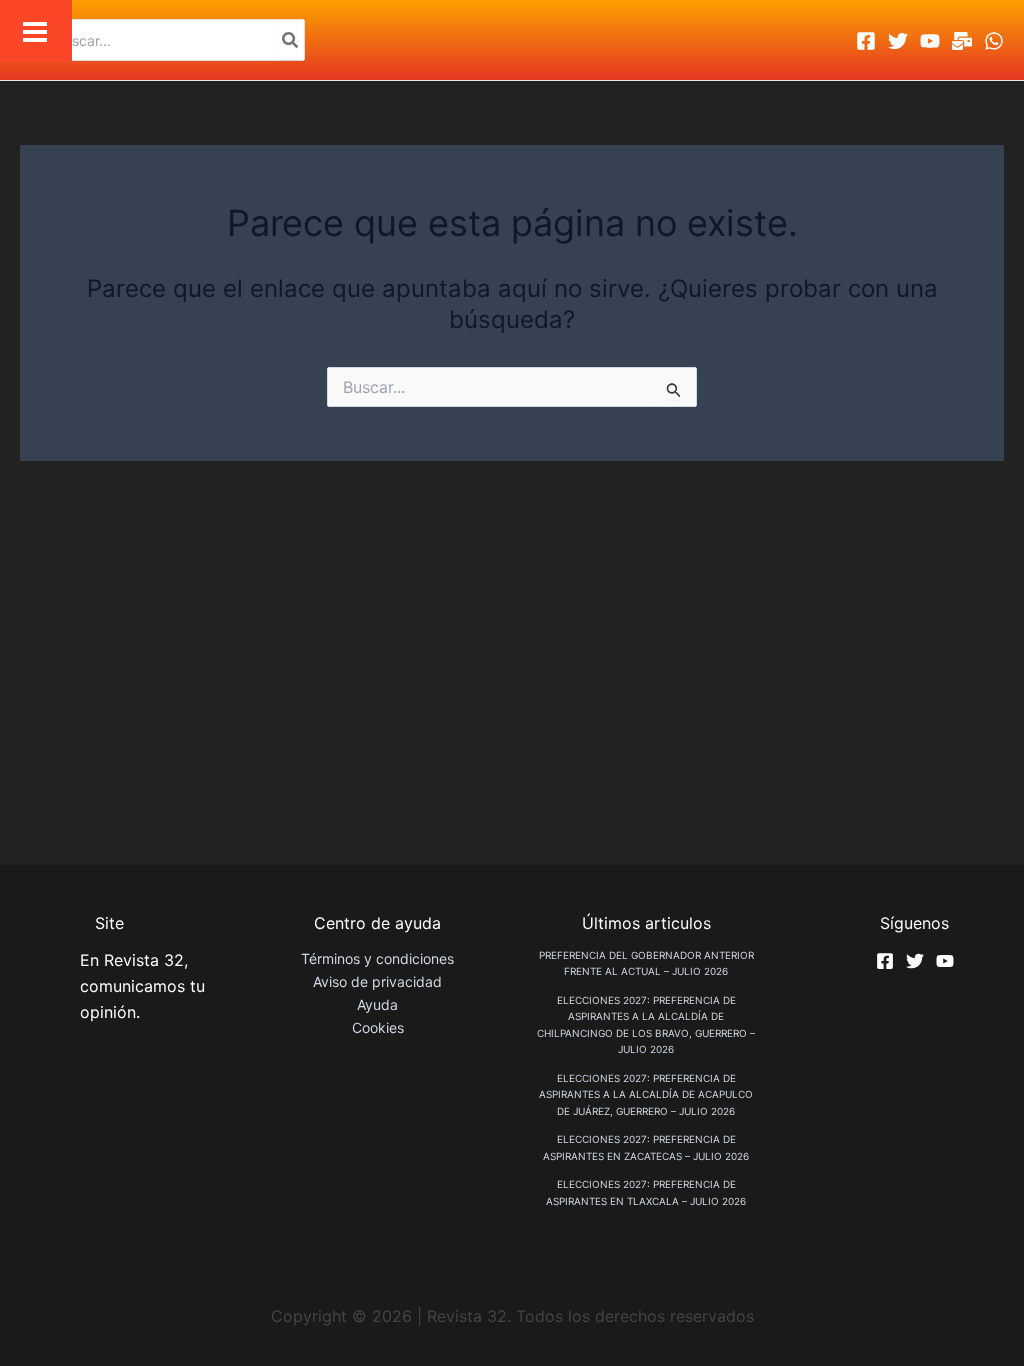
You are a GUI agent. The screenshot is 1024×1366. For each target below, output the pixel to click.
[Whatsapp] (994, 41)
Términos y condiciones (377, 958)
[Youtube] (930, 41)
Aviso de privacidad (377, 981)
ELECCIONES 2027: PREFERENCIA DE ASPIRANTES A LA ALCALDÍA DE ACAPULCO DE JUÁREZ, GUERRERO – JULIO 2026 (646, 1094)
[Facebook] (866, 41)
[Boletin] (962, 41)
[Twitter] (898, 41)
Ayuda (377, 1004)
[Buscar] (291, 40)
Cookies (378, 1027)
